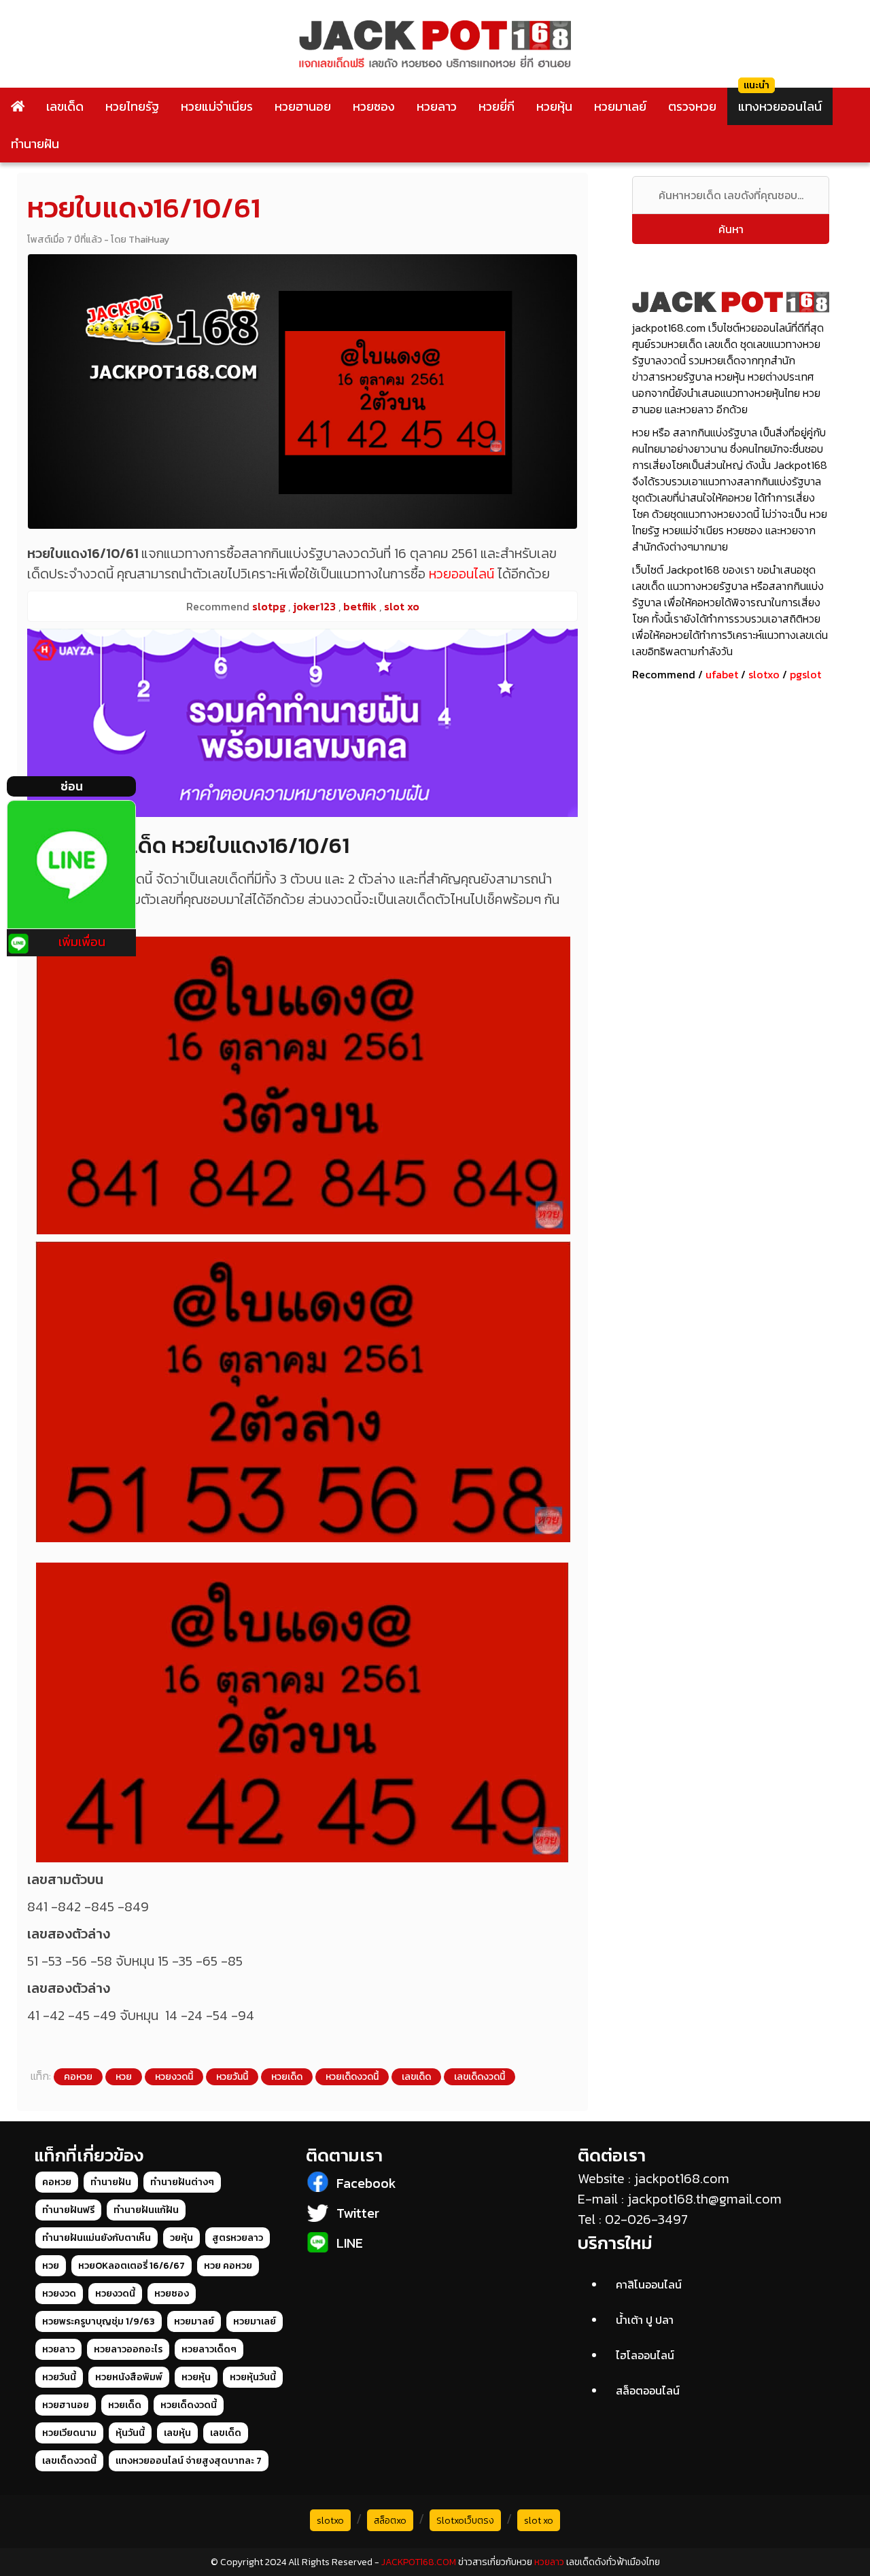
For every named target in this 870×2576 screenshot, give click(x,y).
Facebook (366, 2183)
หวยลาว (437, 106)
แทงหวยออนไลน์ (780, 106)
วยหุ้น (181, 2238)
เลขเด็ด (65, 106)
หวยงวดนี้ (174, 2077)
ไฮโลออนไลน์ (645, 2355)
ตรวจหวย (692, 106)
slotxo (764, 674)
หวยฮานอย (303, 106)
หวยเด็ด (287, 2077)
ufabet (722, 674)
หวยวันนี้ (232, 2077)
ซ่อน (72, 786)
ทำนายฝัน (35, 144)
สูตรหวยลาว (238, 2238)
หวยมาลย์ (194, 2321)
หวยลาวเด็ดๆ (209, 2349)
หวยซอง (374, 106)
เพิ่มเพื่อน (82, 942)
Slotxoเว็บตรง (465, 2521)
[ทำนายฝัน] (302, 723)
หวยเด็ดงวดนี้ (352, 2077)
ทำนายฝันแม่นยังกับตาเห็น (97, 2238)
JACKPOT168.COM (419, 2562)
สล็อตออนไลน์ (648, 2390)
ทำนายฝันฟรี (68, 2210)
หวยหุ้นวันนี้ (253, 2377)
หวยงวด (59, 2294)
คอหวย (78, 2077)
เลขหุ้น (177, 2433)
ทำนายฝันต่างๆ (182, 2182)
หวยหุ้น (554, 106)
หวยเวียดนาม (69, 2433)
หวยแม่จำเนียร (217, 106)
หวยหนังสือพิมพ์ (129, 2377)
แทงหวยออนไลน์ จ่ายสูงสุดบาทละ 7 (189, 2461)
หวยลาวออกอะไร (128, 2349)
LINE (350, 2243)
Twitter (358, 2213)
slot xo (539, 2521)
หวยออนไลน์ (462, 574)
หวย (124, 2077)
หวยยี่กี (497, 106)
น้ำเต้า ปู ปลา (645, 2320)
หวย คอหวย (228, 2266)
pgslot (805, 674)
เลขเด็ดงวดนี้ (480, 2077)
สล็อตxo (390, 2521)
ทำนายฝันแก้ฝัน (146, 2210)
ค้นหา (731, 229)
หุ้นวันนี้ (130, 2433)
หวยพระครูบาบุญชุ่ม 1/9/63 (99, 2321)
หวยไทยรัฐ (132, 106)
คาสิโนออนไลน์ (649, 2284)
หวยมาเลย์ (620, 106)
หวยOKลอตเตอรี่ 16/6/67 (132, 2266)
